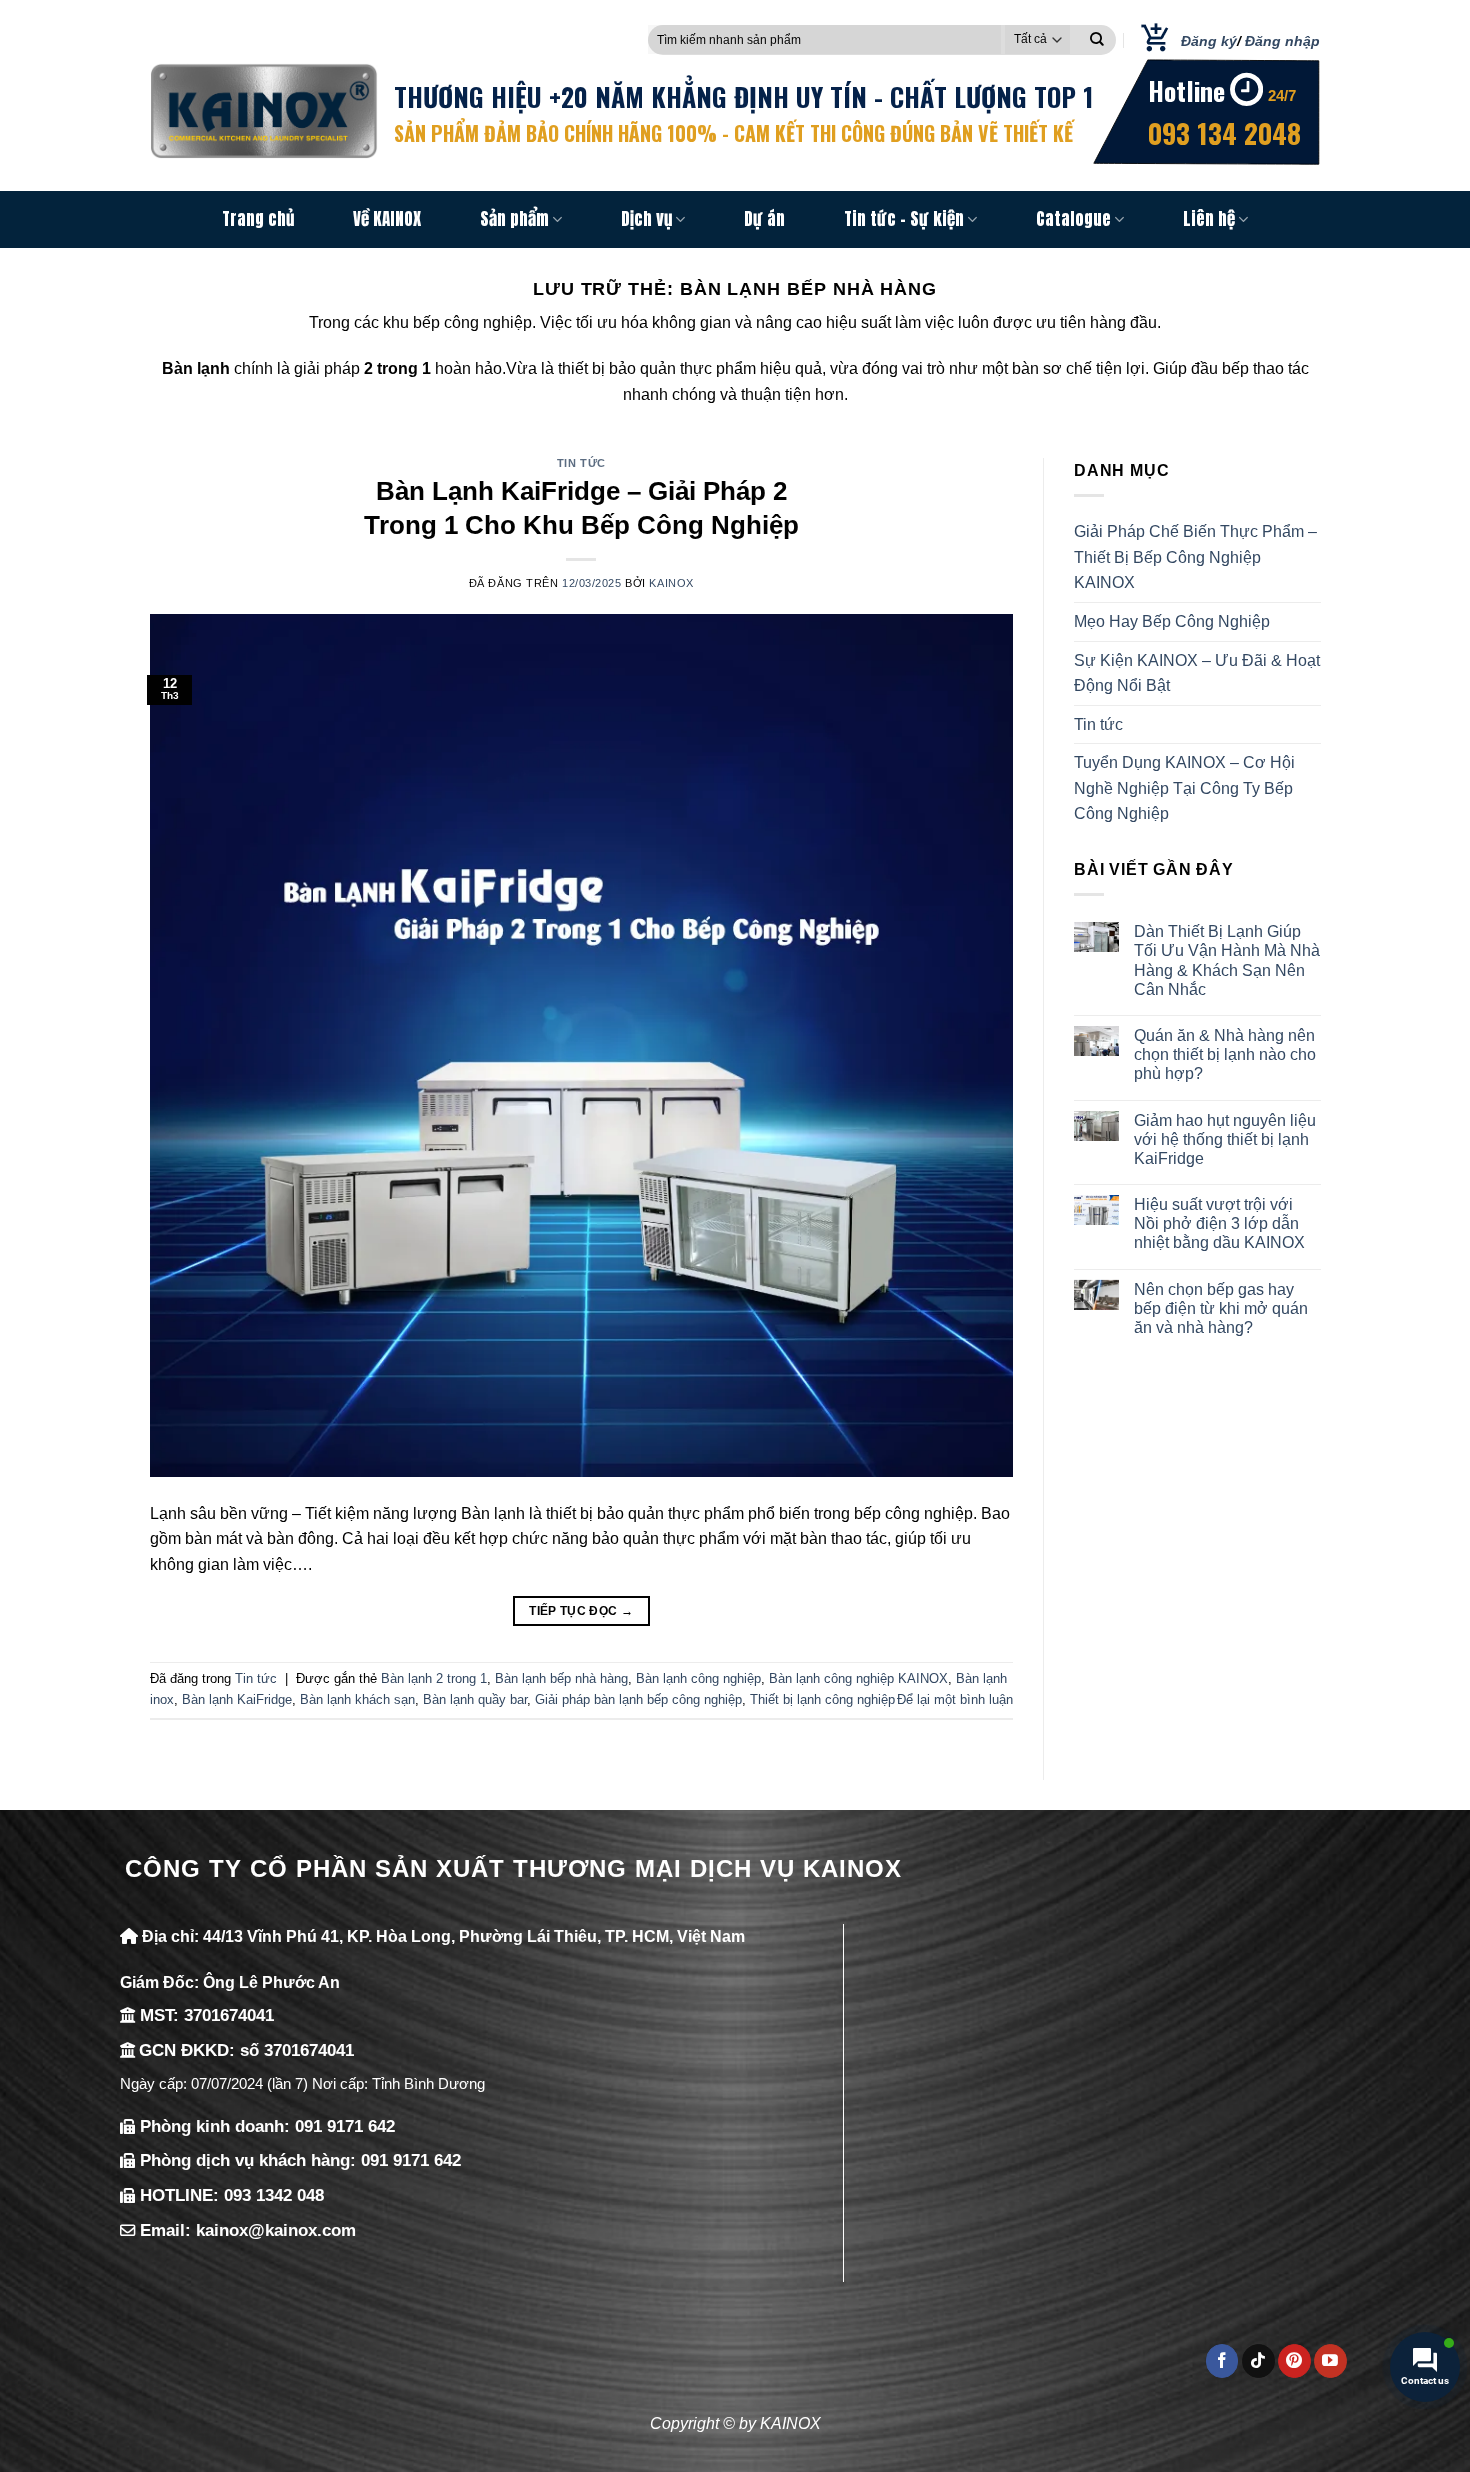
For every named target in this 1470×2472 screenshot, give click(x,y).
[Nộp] (1097, 40)
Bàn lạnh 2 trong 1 (434, 1678)
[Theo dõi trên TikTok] (1258, 2361)
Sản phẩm (514, 219)
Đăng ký (1209, 41)
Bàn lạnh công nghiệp (698, 1678)
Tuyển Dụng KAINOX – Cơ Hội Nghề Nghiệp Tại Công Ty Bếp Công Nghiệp (1184, 788)
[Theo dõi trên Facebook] (1222, 2361)
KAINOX (671, 583)
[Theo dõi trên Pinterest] (1294, 2361)
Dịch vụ (646, 219)
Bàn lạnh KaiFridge (237, 1699)
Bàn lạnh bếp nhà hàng (561, 1678)
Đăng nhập (1282, 41)
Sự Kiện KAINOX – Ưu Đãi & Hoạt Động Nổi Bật (1197, 673)
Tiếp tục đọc (581, 1611)
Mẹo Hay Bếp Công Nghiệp (1172, 621)
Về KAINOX (387, 219)
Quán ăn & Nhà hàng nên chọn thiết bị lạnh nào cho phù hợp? (1225, 1054)
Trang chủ (258, 219)
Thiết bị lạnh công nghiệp (822, 1699)
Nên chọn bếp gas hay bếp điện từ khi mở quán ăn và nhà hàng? (1221, 1308)
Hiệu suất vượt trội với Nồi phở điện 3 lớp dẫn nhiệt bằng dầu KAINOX (1219, 1223)
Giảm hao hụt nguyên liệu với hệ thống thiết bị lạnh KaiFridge (1225, 1139)
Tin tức (581, 463)
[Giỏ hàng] (1148, 40)
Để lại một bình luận (955, 1699)
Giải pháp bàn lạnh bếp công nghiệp (638, 1699)
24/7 (1282, 95)
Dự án (764, 219)
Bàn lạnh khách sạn (357, 1699)
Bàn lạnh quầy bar (475, 1699)
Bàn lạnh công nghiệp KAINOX (858, 1678)
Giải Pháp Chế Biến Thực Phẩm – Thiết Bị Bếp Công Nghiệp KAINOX (1195, 557)
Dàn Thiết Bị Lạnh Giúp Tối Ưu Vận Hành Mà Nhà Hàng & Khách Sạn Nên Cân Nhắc (1227, 960)
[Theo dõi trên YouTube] (1330, 2361)
